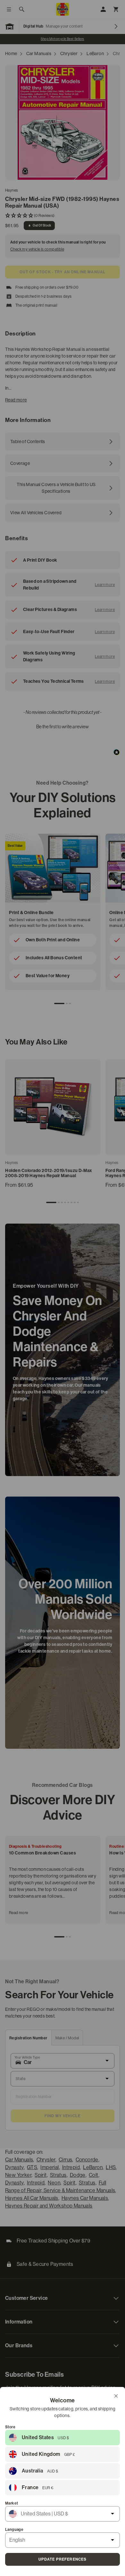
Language (14, 2530)
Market (12, 2503)
